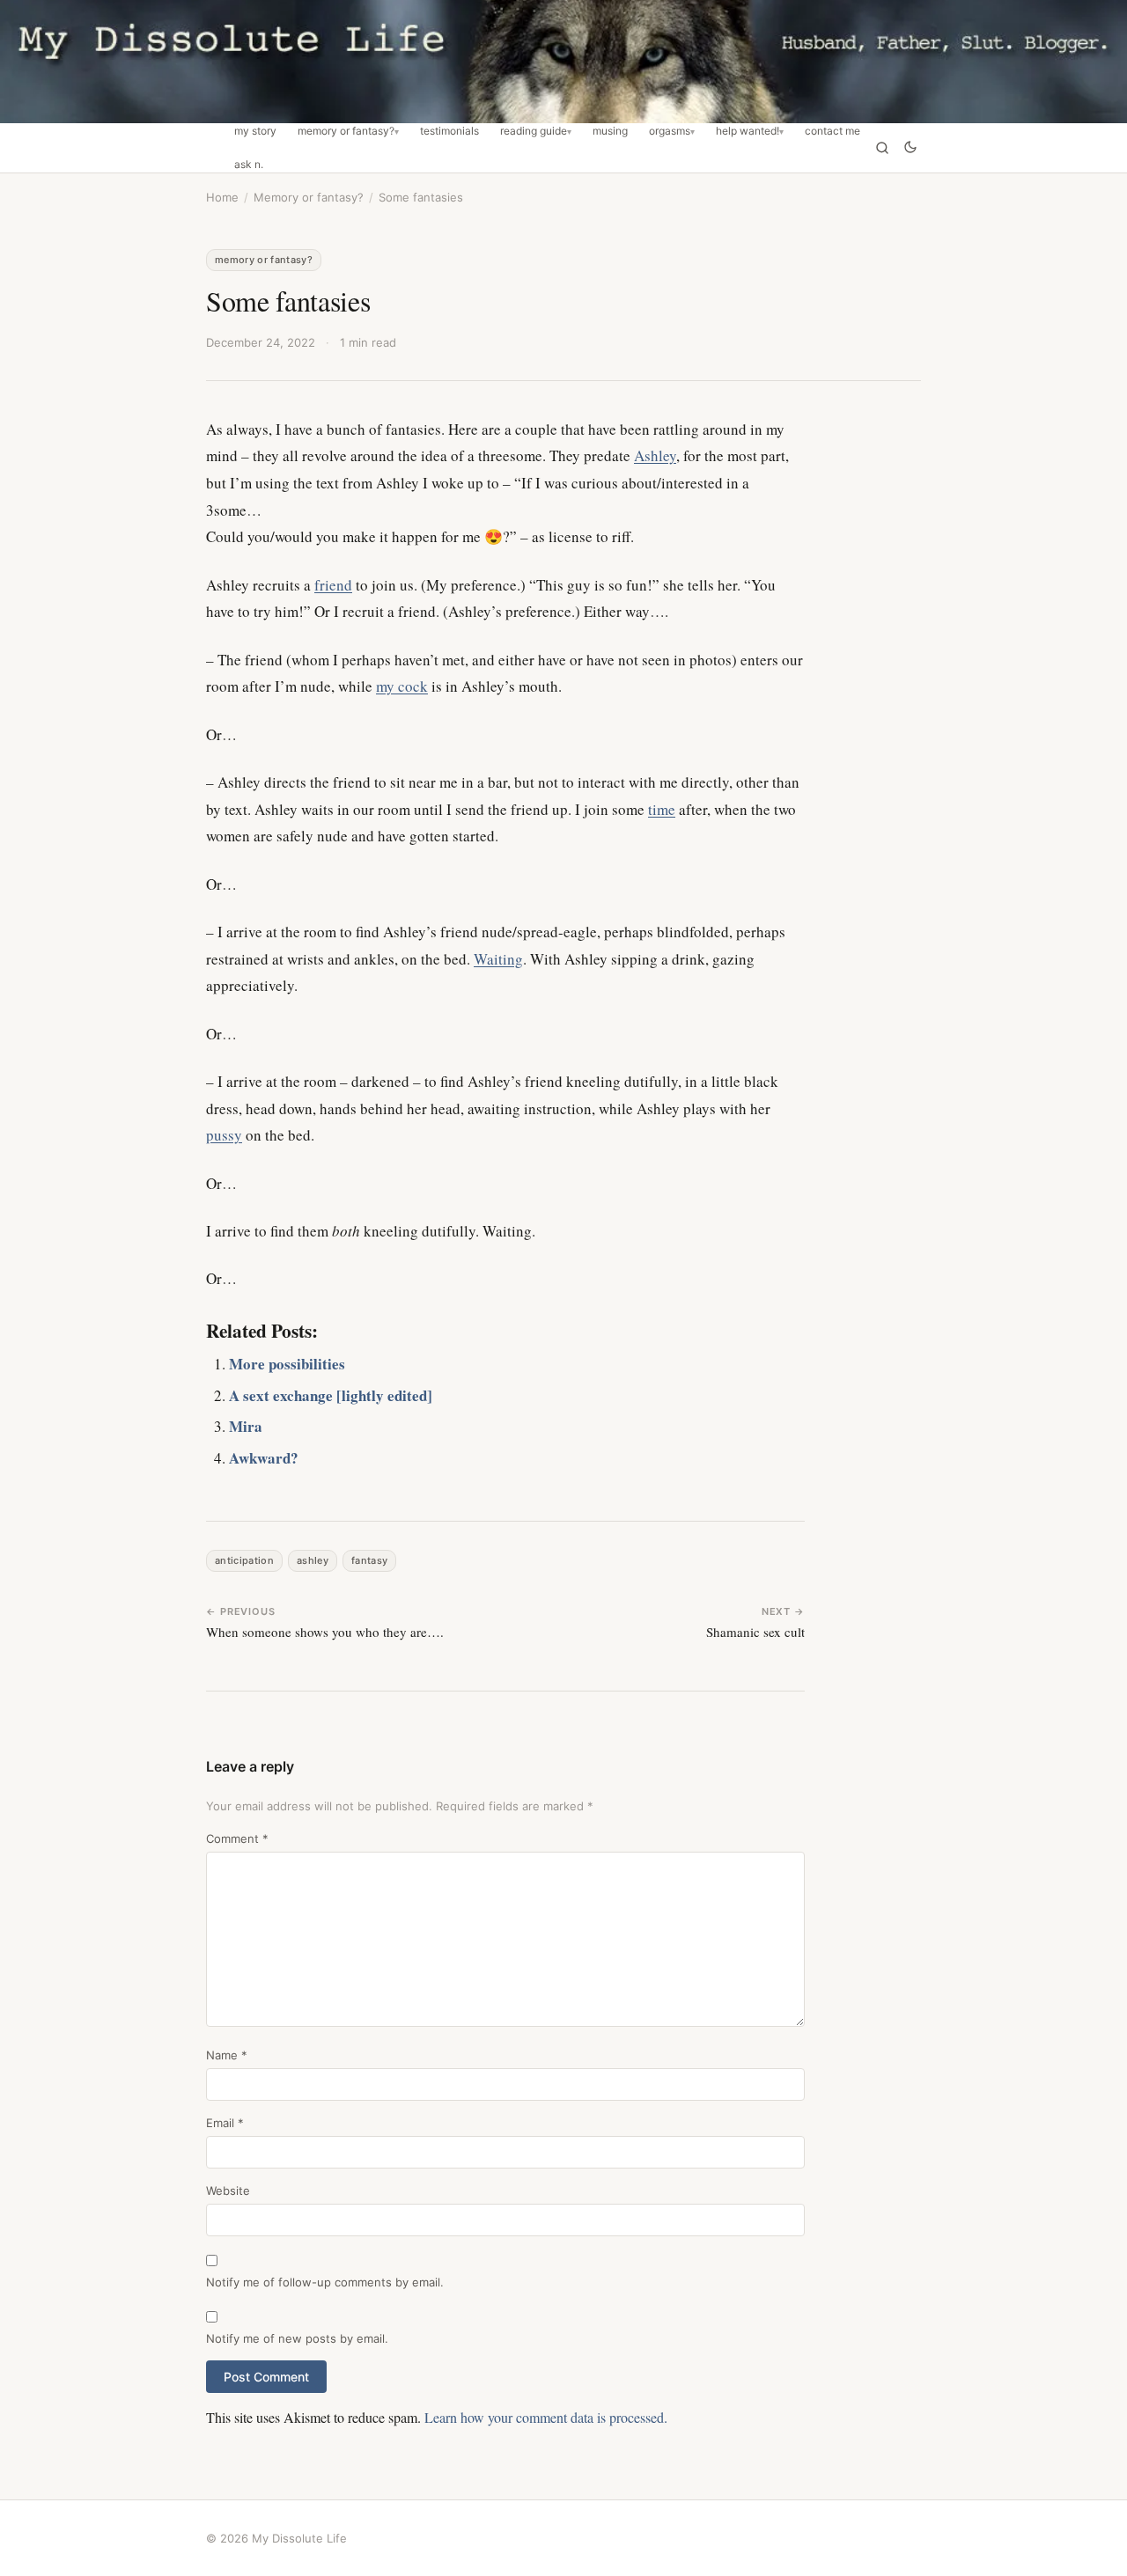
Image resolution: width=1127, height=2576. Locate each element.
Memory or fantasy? (346, 131)
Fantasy (369, 1560)
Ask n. (249, 165)
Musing (610, 131)
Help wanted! (748, 131)
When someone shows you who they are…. (325, 1632)
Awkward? (264, 1458)
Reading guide (534, 131)
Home (222, 197)
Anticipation (244, 1560)
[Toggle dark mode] (910, 148)
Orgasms (670, 131)
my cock (402, 686)
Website (228, 2191)
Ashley (655, 455)
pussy (224, 1135)
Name (227, 2055)
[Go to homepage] (563, 62)
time (662, 809)
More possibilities (287, 1364)
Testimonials (449, 131)
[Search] (882, 148)
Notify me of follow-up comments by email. (325, 2282)
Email (225, 2123)
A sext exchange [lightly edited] (331, 1395)
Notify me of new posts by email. (297, 2338)
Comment (237, 1838)
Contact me (832, 131)
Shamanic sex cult (755, 1632)
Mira (246, 1426)
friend (333, 585)
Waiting (498, 959)
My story (255, 131)
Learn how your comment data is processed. (546, 2417)
